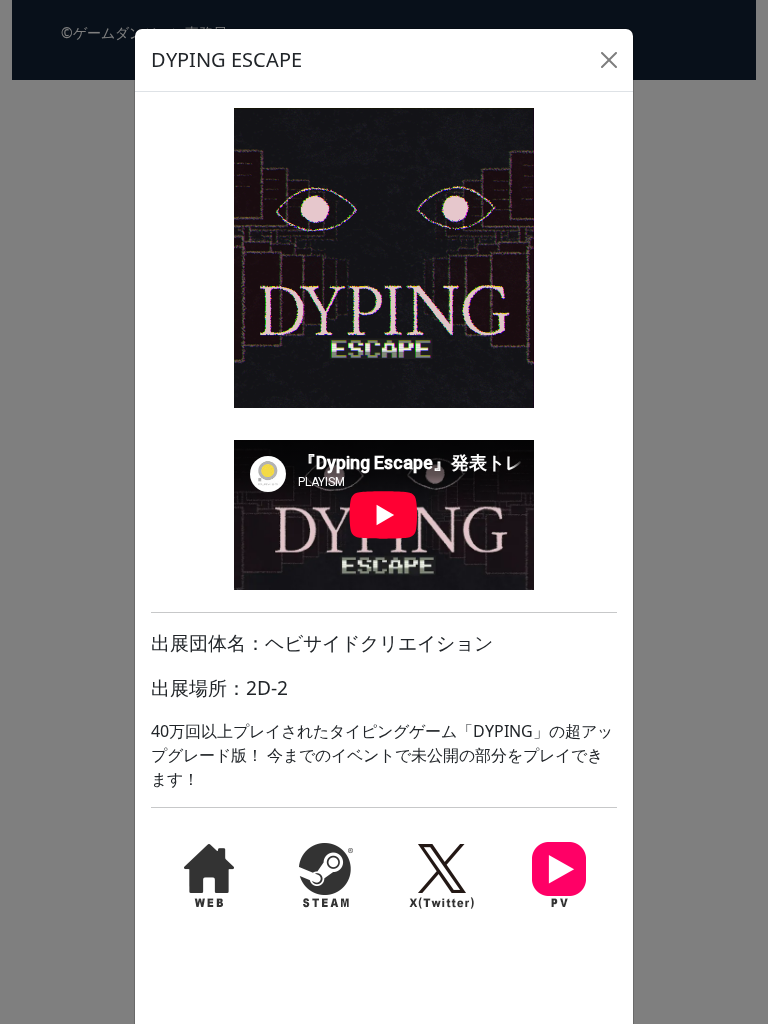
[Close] (609, 60)
